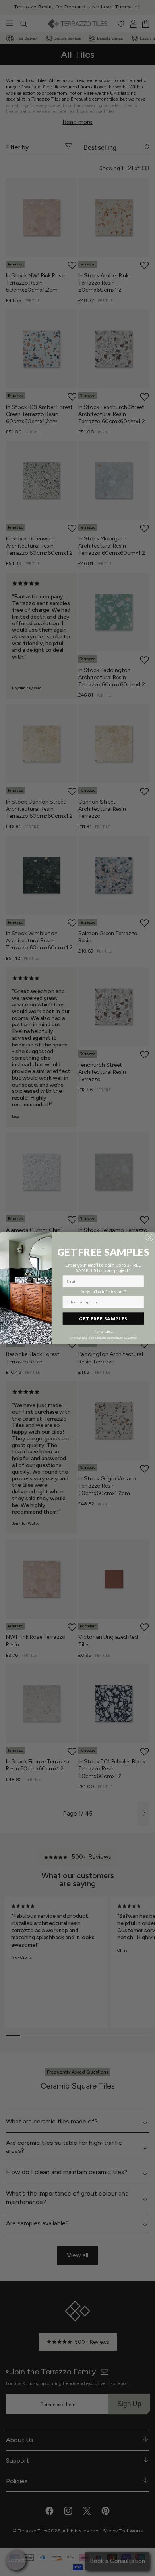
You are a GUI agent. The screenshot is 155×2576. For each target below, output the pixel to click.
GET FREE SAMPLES (103, 1318)
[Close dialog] (150, 1237)
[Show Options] (140, 1302)
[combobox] (102, 1302)
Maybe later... (103, 1331)
